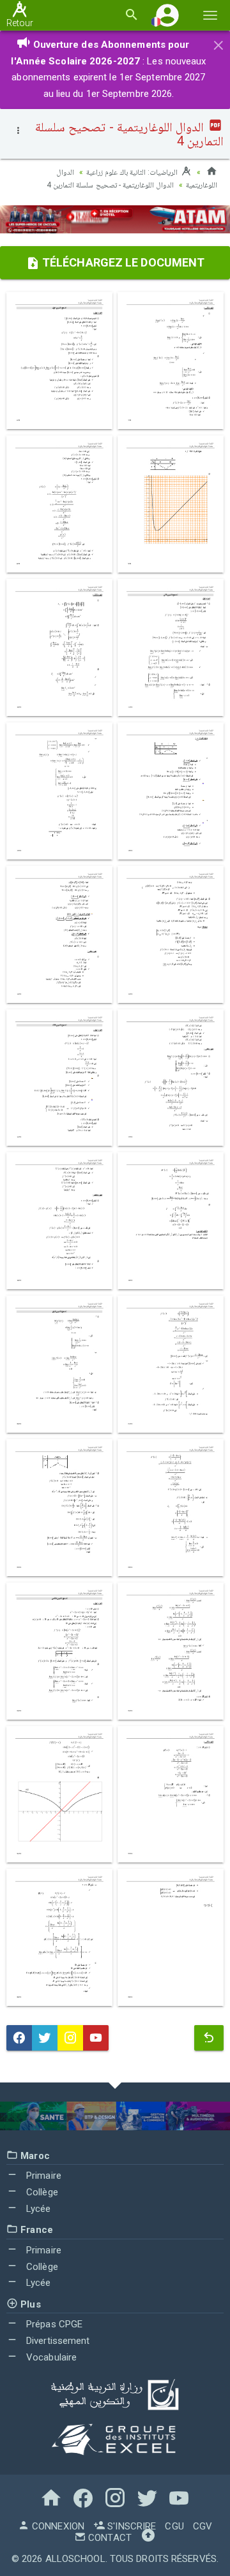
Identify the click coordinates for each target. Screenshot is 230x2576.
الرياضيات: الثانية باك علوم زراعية (133, 172)
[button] (167, 15)
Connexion (57, 2526)
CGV (203, 2526)
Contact (109, 2538)
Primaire (42, 2176)
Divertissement (57, 2341)
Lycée (37, 2209)
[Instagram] (70, 2038)
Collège (41, 2192)
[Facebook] (19, 2038)
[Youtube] (96, 2038)
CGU (174, 2526)
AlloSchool (75, 2559)
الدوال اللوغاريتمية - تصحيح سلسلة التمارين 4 (110, 185)
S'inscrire (130, 2526)
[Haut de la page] (148, 2538)
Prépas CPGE (53, 2324)
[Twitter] (45, 2038)
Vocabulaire (50, 2357)
